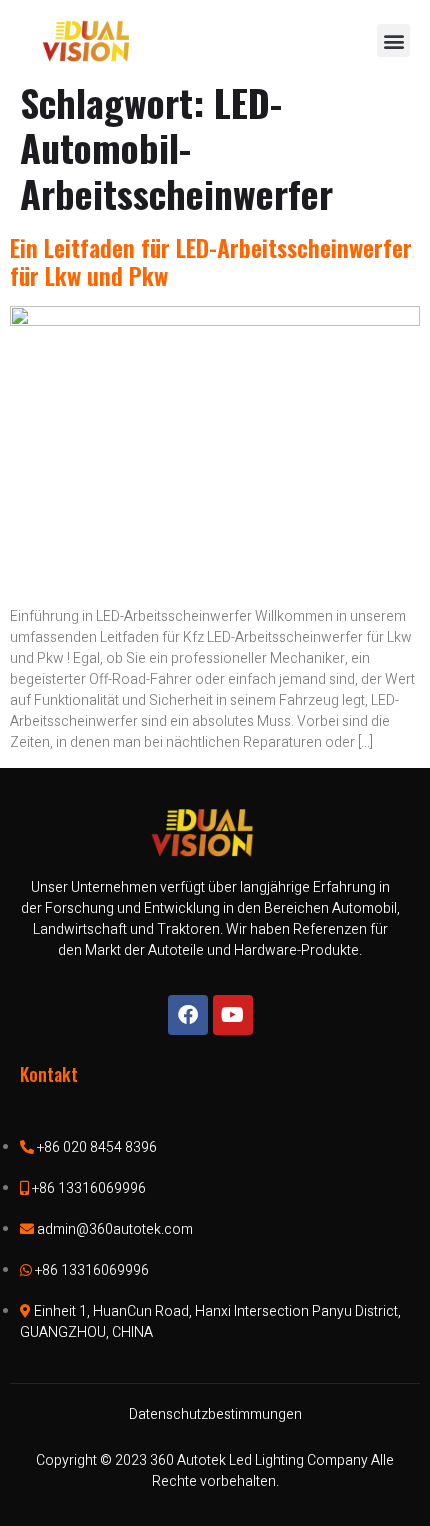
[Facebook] (188, 1015)
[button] (393, 40)
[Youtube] (233, 1015)
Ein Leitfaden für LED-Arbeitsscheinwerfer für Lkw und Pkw (211, 261)
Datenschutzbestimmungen (215, 1414)
